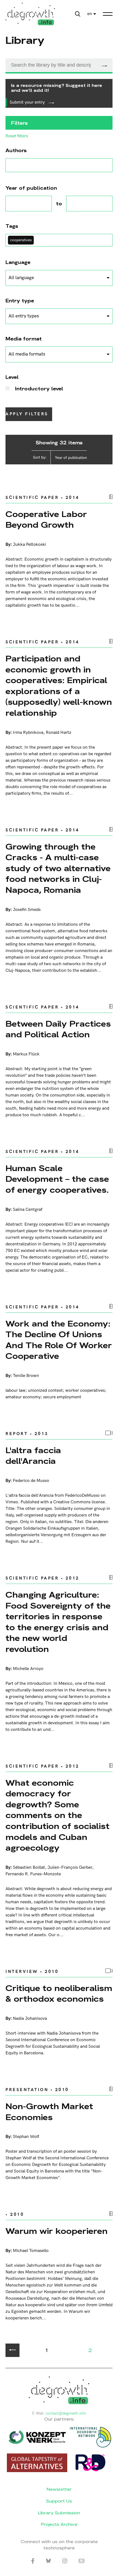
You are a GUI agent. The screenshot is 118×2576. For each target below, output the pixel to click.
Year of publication (71, 458)
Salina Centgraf (28, 1210)
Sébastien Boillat (29, 1868)
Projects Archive (59, 2524)
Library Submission (59, 2513)
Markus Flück (26, 1054)
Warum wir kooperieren (57, 2231)
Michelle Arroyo (28, 1669)
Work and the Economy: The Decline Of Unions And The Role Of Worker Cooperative (59, 1340)
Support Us (59, 2501)
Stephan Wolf (26, 2137)
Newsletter (59, 2489)
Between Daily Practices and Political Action (58, 1029)
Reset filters (17, 136)
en (90, 14)
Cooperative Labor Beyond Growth (46, 520)
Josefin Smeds (27, 910)
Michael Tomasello (31, 2251)
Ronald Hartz (59, 733)
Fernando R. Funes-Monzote (33, 1874)
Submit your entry (28, 102)
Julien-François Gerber (70, 1868)
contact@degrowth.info (66, 2413)
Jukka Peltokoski (29, 545)
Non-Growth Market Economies (49, 2112)
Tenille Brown (26, 1376)
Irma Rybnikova (28, 733)
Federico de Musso (31, 1481)
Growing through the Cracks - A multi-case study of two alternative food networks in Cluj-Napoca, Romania (58, 868)
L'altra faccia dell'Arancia (33, 1456)
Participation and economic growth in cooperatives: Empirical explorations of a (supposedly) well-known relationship (59, 686)
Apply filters (27, 414)
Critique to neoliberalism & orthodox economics (59, 1994)
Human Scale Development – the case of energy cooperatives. (57, 1179)
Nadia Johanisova (30, 2019)
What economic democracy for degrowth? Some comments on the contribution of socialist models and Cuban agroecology (57, 1815)
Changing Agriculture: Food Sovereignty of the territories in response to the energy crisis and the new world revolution (58, 1622)
